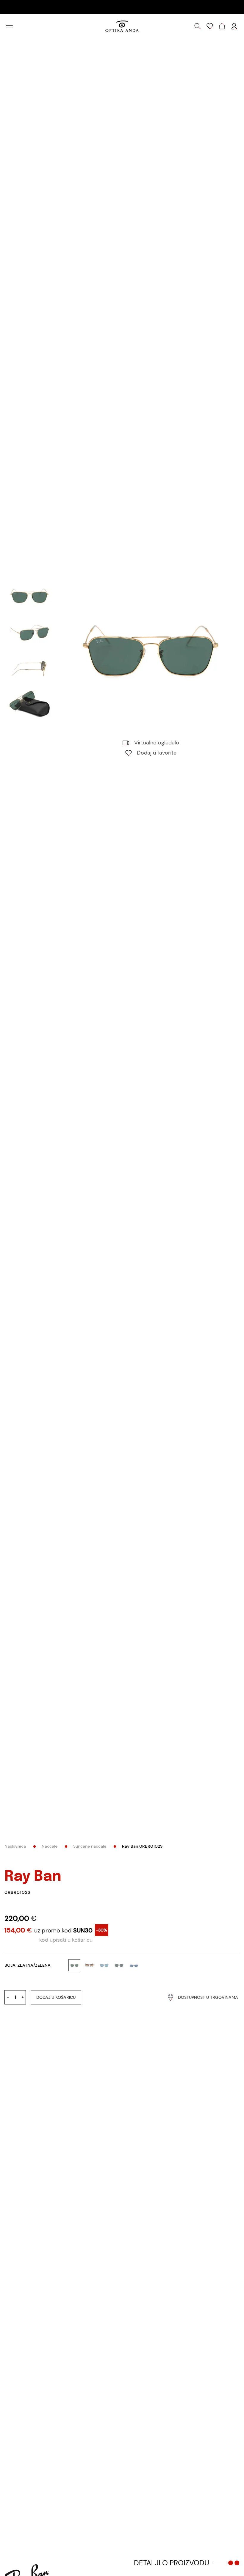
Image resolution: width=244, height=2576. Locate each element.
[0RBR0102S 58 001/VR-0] (151, 653)
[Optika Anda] (122, 26)
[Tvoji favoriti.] (210, 26)
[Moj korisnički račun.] (234, 26)
